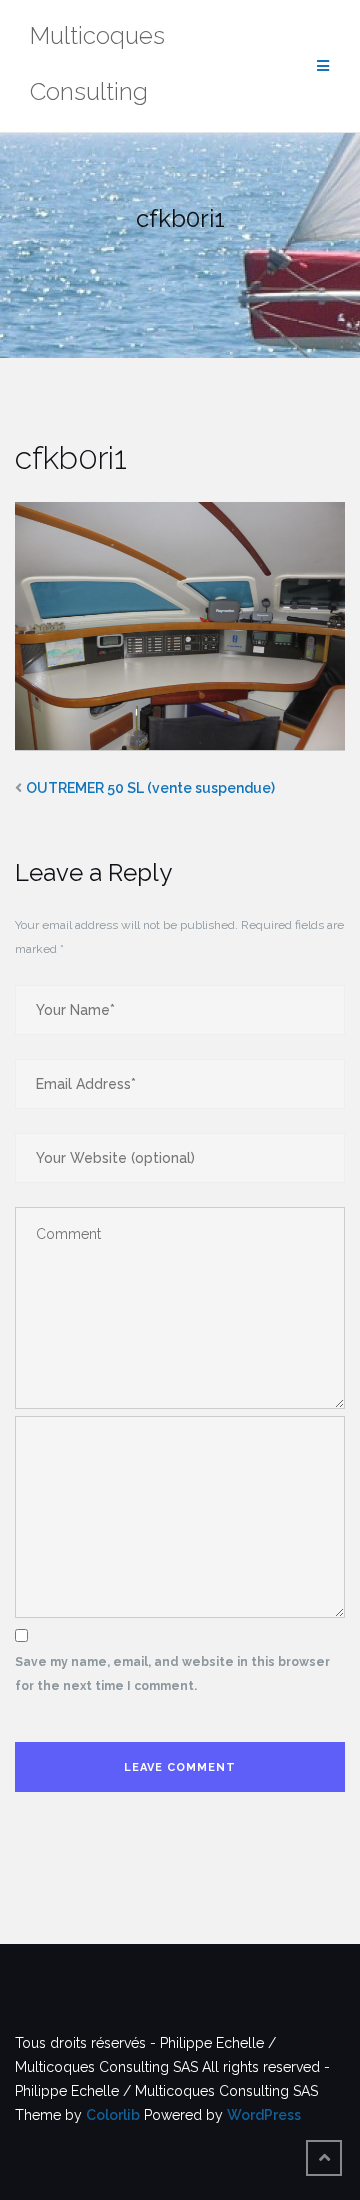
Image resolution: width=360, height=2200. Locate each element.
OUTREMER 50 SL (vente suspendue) (150, 788)
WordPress (264, 2115)
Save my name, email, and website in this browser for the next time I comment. (172, 1674)
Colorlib (113, 2115)
